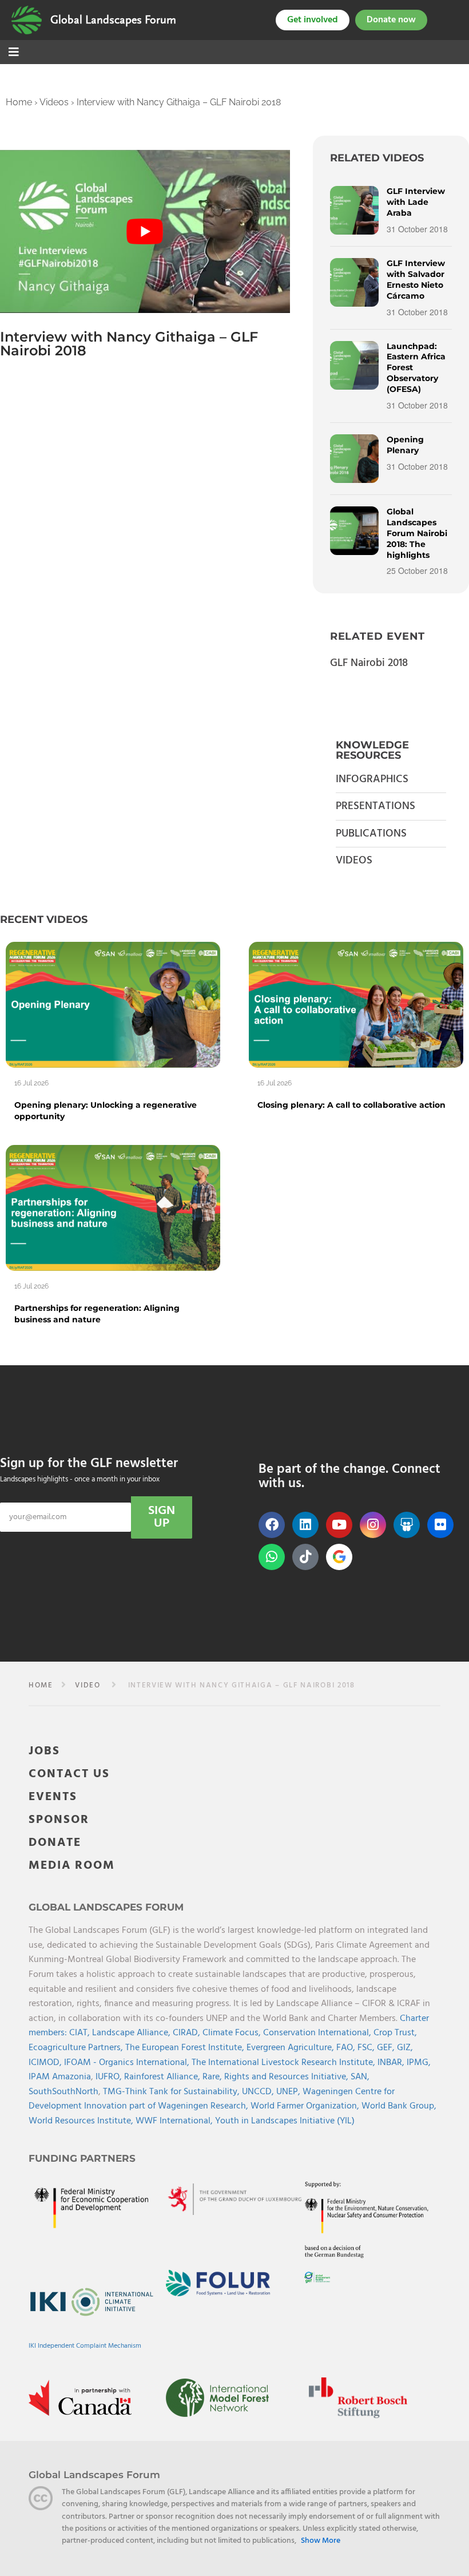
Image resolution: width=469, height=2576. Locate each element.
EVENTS (53, 1797)
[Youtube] (339, 1525)
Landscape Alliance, (132, 2033)
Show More (321, 2541)
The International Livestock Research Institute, (285, 2063)
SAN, (360, 2077)
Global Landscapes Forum (113, 20)
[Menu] (14, 53)
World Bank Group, (399, 2106)
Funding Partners (82, 2158)
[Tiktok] (305, 1557)
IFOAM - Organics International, (128, 2063)
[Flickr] (440, 1525)
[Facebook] (272, 1525)
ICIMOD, (46, 2063)
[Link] (27, 20)
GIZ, (405, 2048)
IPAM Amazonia (60, 2077)
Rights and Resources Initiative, (287, 2077)
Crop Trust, (395, 2033)
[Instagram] (373, 1525)
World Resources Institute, (82, 2121)
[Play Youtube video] (145, 231)
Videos (54, 102)
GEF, (387, 2048)
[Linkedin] (305, 1525)
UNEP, (289, 2092)
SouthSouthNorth (63, 2092)
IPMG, (419, 2063)
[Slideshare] (407, 1525)
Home (19, 102)
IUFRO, (110, 2077)
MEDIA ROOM (72, 1866)
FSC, (367, 2048)
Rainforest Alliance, (163, 2077)
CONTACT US (69, 1774)
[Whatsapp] (272, 1557)
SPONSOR (59, 1820)
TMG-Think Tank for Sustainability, (172, 2092)
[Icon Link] (339, 1557)
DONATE (55, 1843)
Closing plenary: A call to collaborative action (351, 1105)
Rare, (213, 2077)
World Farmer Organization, (306, 2106)
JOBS (44, 1751)
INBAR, (392, 2063)
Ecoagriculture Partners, (77, 2048)
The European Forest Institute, (186, 2048)
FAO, (347, 2048)
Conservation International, (318, 2033)
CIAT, (81, 2033)
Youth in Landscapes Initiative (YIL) (285, 2121)
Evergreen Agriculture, (291, 2048)
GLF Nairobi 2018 (369, 663)
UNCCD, (259, 2092)
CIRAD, (188, 2033)
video (88, 1685)
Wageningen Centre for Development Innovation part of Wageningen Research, (212, 2099)
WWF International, (175, 2121)
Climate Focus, (233, 2033)
